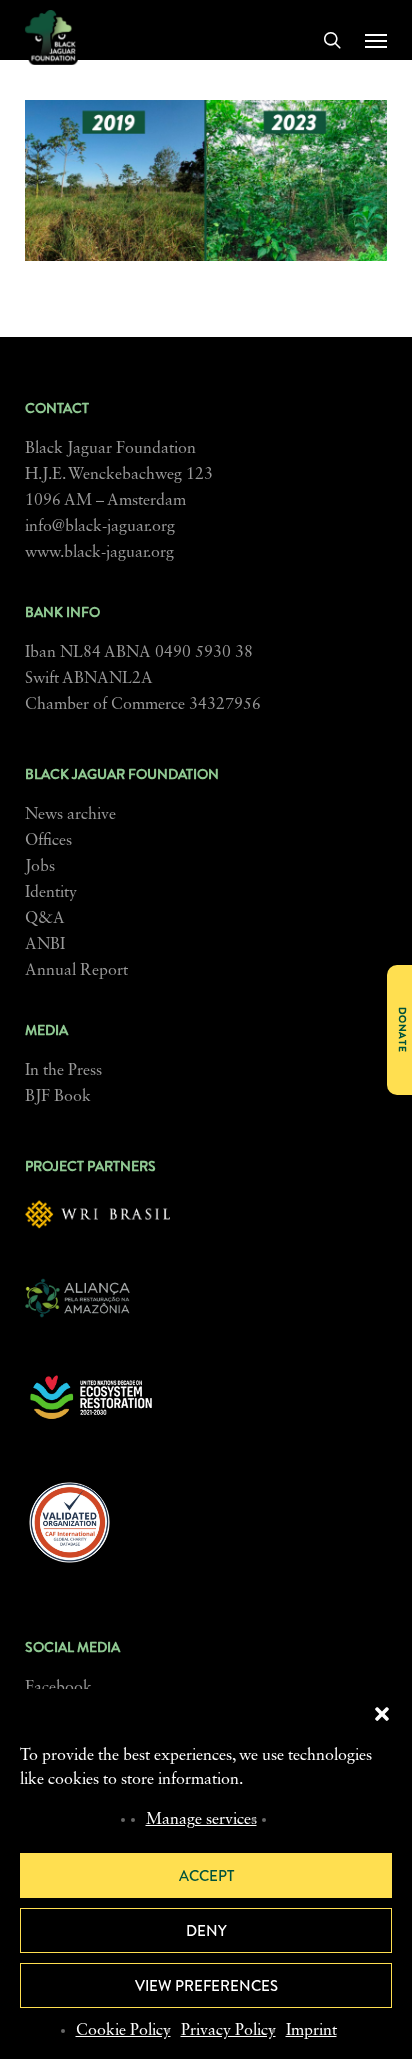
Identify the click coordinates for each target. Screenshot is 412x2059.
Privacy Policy (228, 2031)
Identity (51, 893)
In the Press (63, 1071)
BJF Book (58, 1097)
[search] (332, 40)
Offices (48, 841)
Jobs (40, 867)
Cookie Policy (123, 2031)
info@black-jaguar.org (100, 527)
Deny (206, 1931)
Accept (206, 1876)
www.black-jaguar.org (99, 553)
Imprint (311, 2031)
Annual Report (76, 971)
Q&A (45, 919)
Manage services (201, 1820)
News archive (70, 815)
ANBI (45, 945)
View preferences (206, 1986)
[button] (382, 1714)
